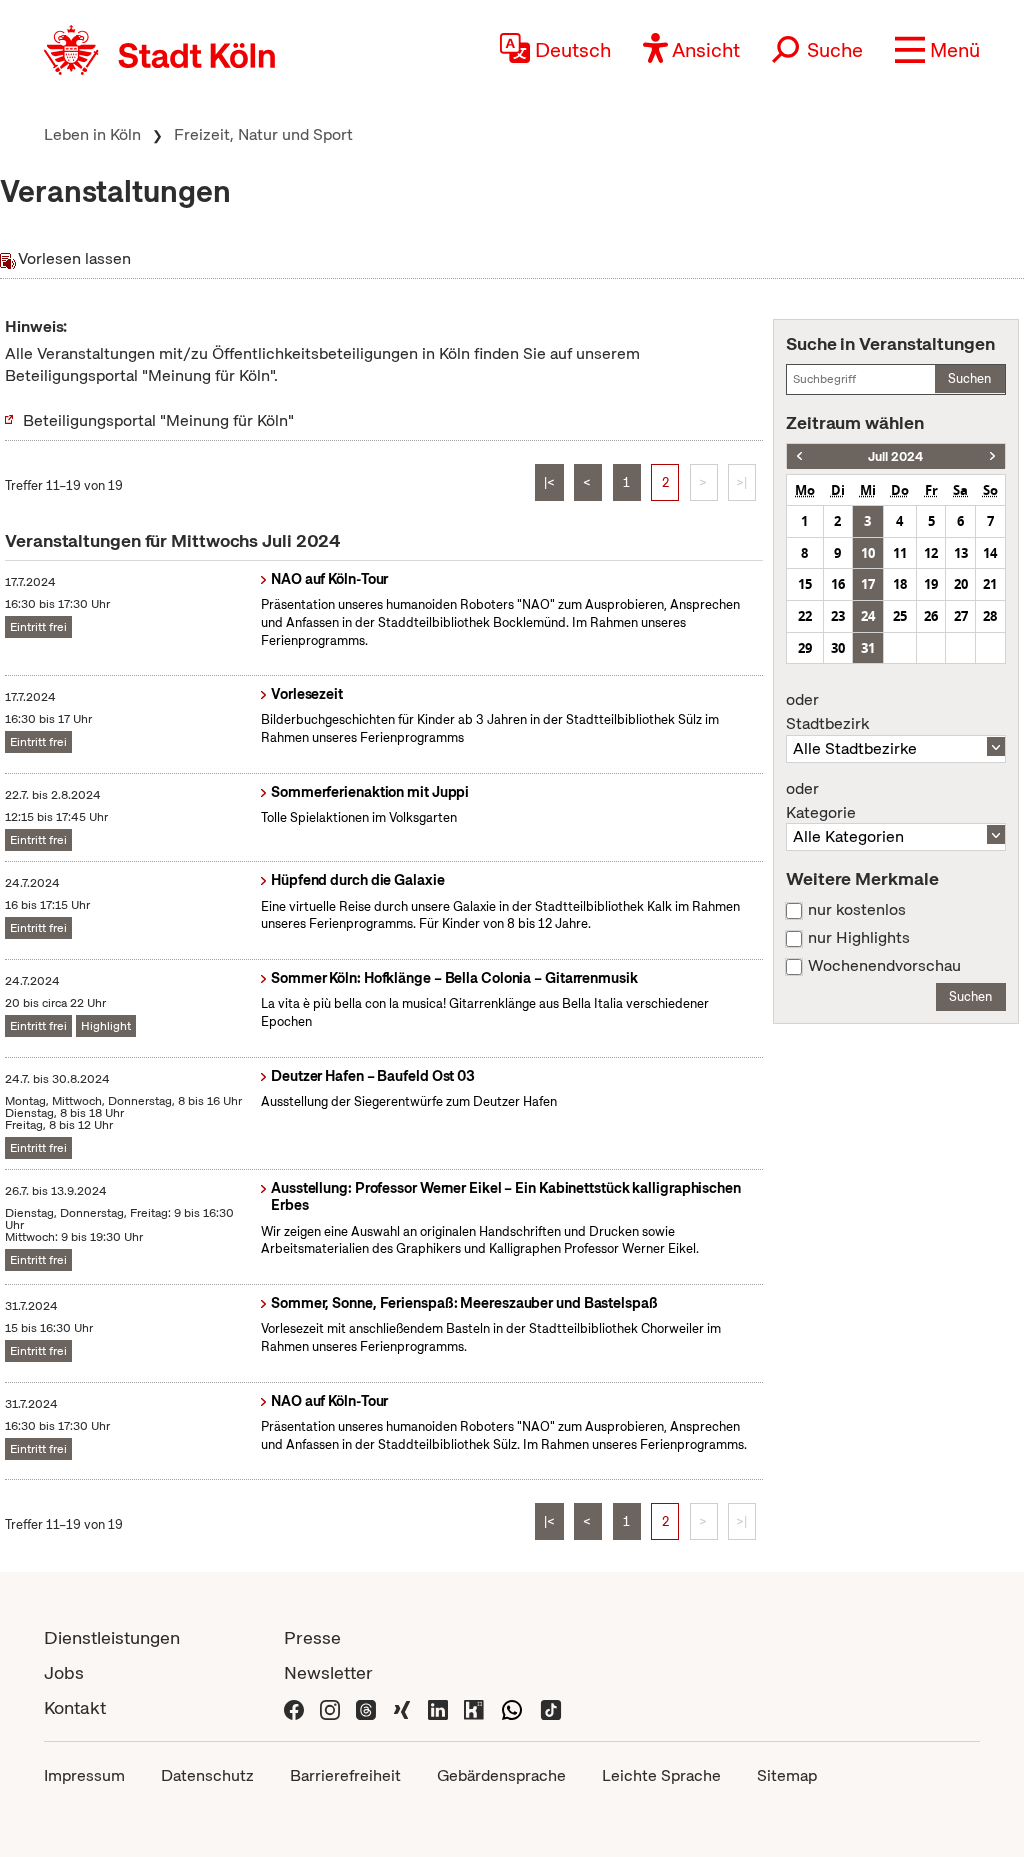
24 (868, 616)
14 (990, 553)
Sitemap (787, 1775)
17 (868, 584)
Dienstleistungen (112, 1637)
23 (838, 616)
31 (868, 648)
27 (961, 616)
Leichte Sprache (661, 1775)
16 (838, 584)
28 (990, 616)
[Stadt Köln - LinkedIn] (438, 1707)
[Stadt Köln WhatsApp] (512, 1707)
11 (900, 553)
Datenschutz (207, 1775)
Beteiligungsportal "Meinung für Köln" (158, 420)
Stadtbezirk (827, 712)
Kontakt (75, 1707)
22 (805, 616)
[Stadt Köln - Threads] (366, 1707)
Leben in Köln (92, 134)
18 (900, 584)
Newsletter (328, 1672)
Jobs (64, 1672)
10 (868, 553)
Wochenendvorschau (884, 966)
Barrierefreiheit (345, 1775)
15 (805, 584)
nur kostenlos (857, 910)
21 (990, 584)
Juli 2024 (895, 456)
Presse (312, 1637)
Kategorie (821, 801)
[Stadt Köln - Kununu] (474, 1707)
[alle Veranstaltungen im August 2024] (992, 456)
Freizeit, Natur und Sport (263, 134)
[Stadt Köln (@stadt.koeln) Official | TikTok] (551, 1707)
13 (961, 553)
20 (961, 584)
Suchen (969, 378)
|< (549, 482)
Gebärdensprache (501, 1775)
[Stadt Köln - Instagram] (330, 1707)
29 (805, 648)
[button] (937, 50)
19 (931, 584)
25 (900, 616)
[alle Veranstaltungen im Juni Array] (799, 456)
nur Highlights (859, 938)
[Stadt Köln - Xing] (402, 1707)
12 (931, 553)
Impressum (84, 1775)
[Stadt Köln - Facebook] (294, 1707)
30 (838, 648)
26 (931, 616)
